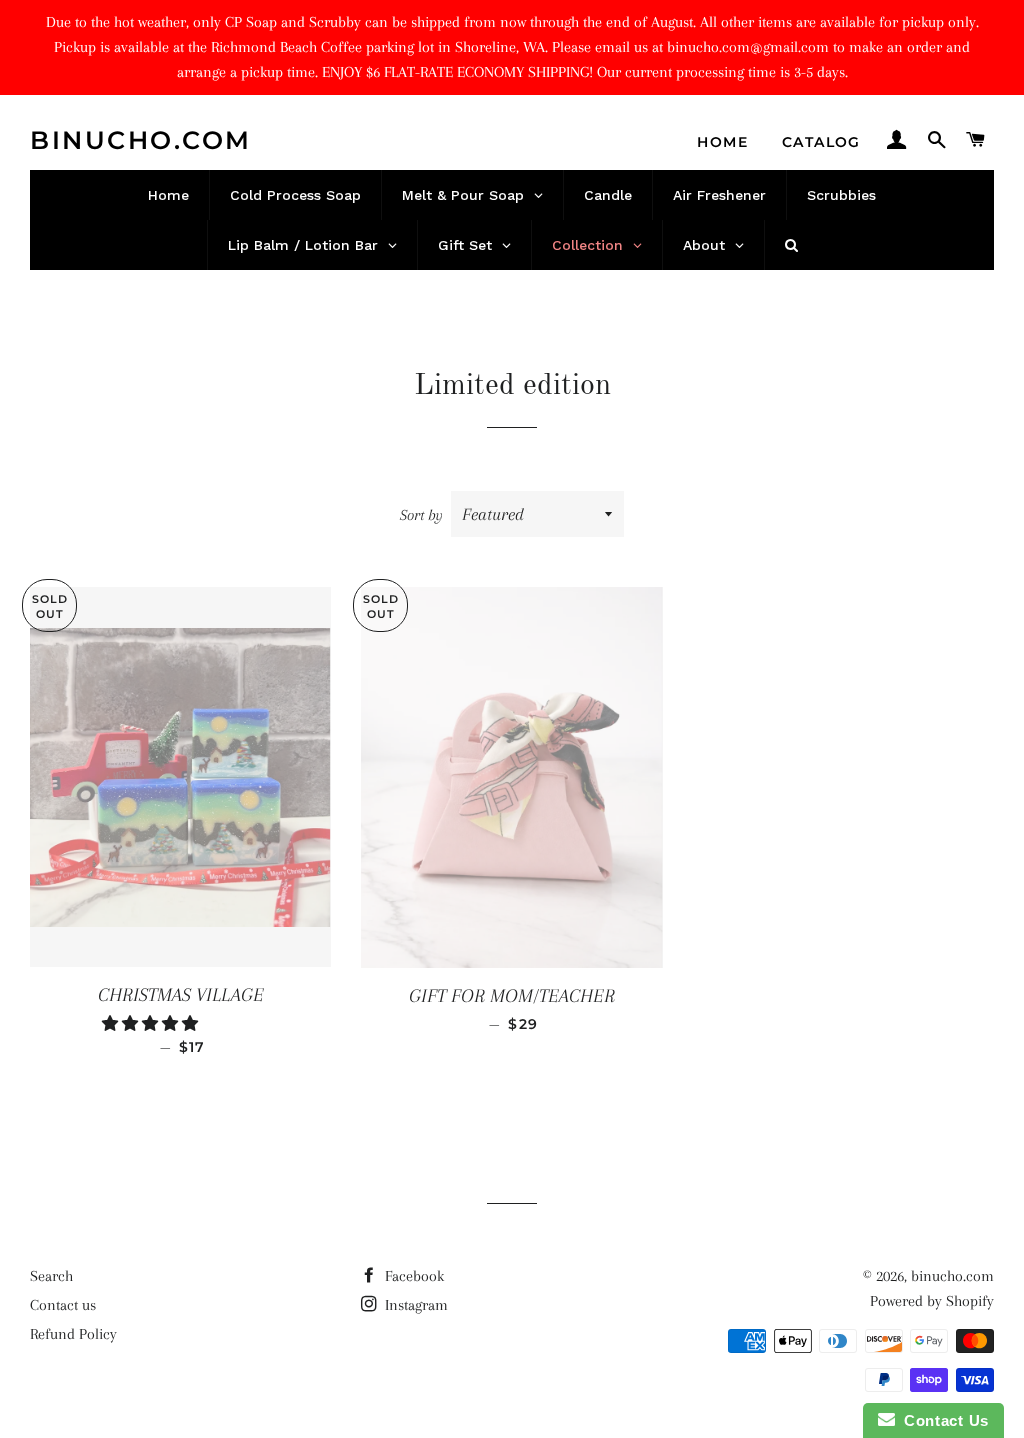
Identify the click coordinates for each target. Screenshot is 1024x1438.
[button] (152, 1024)
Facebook (412, 1276)
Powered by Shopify (932, 1301)
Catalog (821, 142)
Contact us (63, 1305)
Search (51, 1276)
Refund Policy (73, 1334)
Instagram (414, 1305)
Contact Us (942, 1420)
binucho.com (141, 140)
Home (722, 142)
